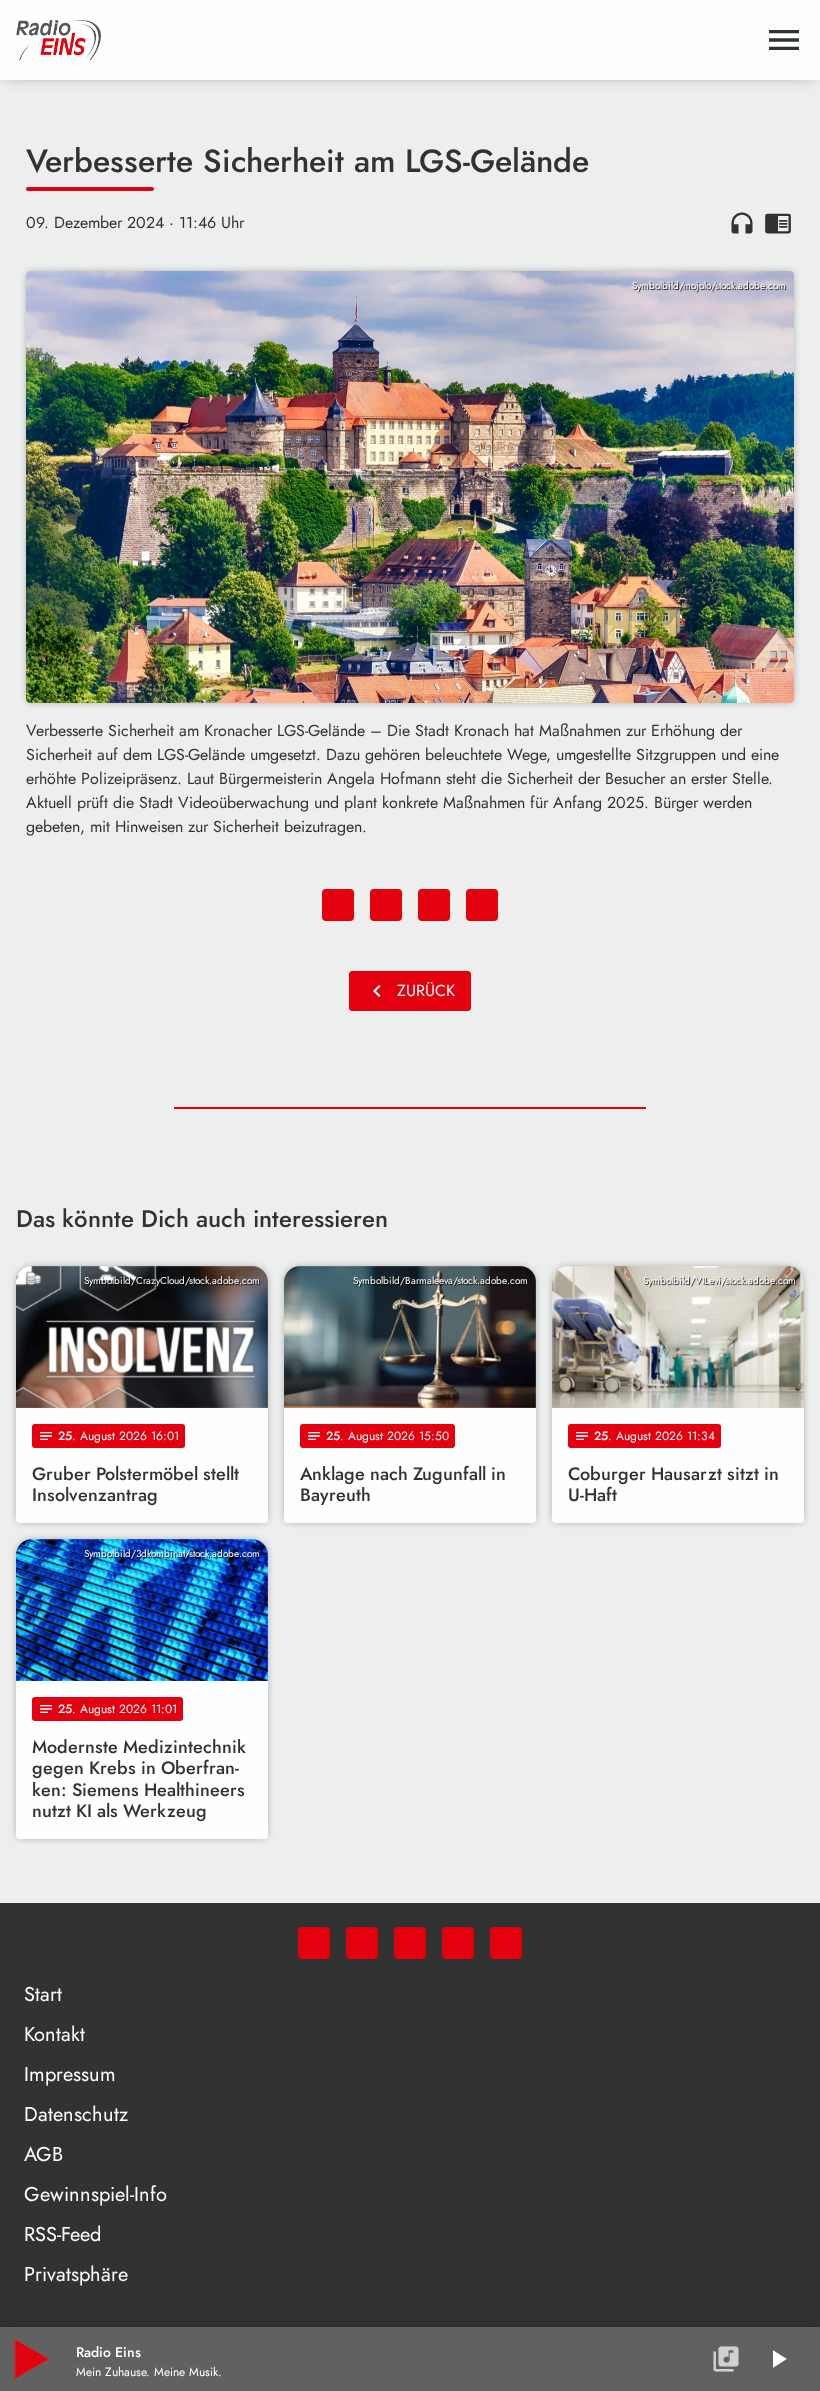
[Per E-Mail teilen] (482, 905)
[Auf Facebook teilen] (338, 905)
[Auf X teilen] (386, 905)
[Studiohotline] (506, 1943)
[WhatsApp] (314, 1943)
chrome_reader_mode (778, 223)
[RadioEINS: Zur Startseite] (386, 40)
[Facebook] (362, 1943)
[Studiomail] (458, 1943)
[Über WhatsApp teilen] (434, 905)
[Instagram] (410, 1943)
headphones (742, 223)
